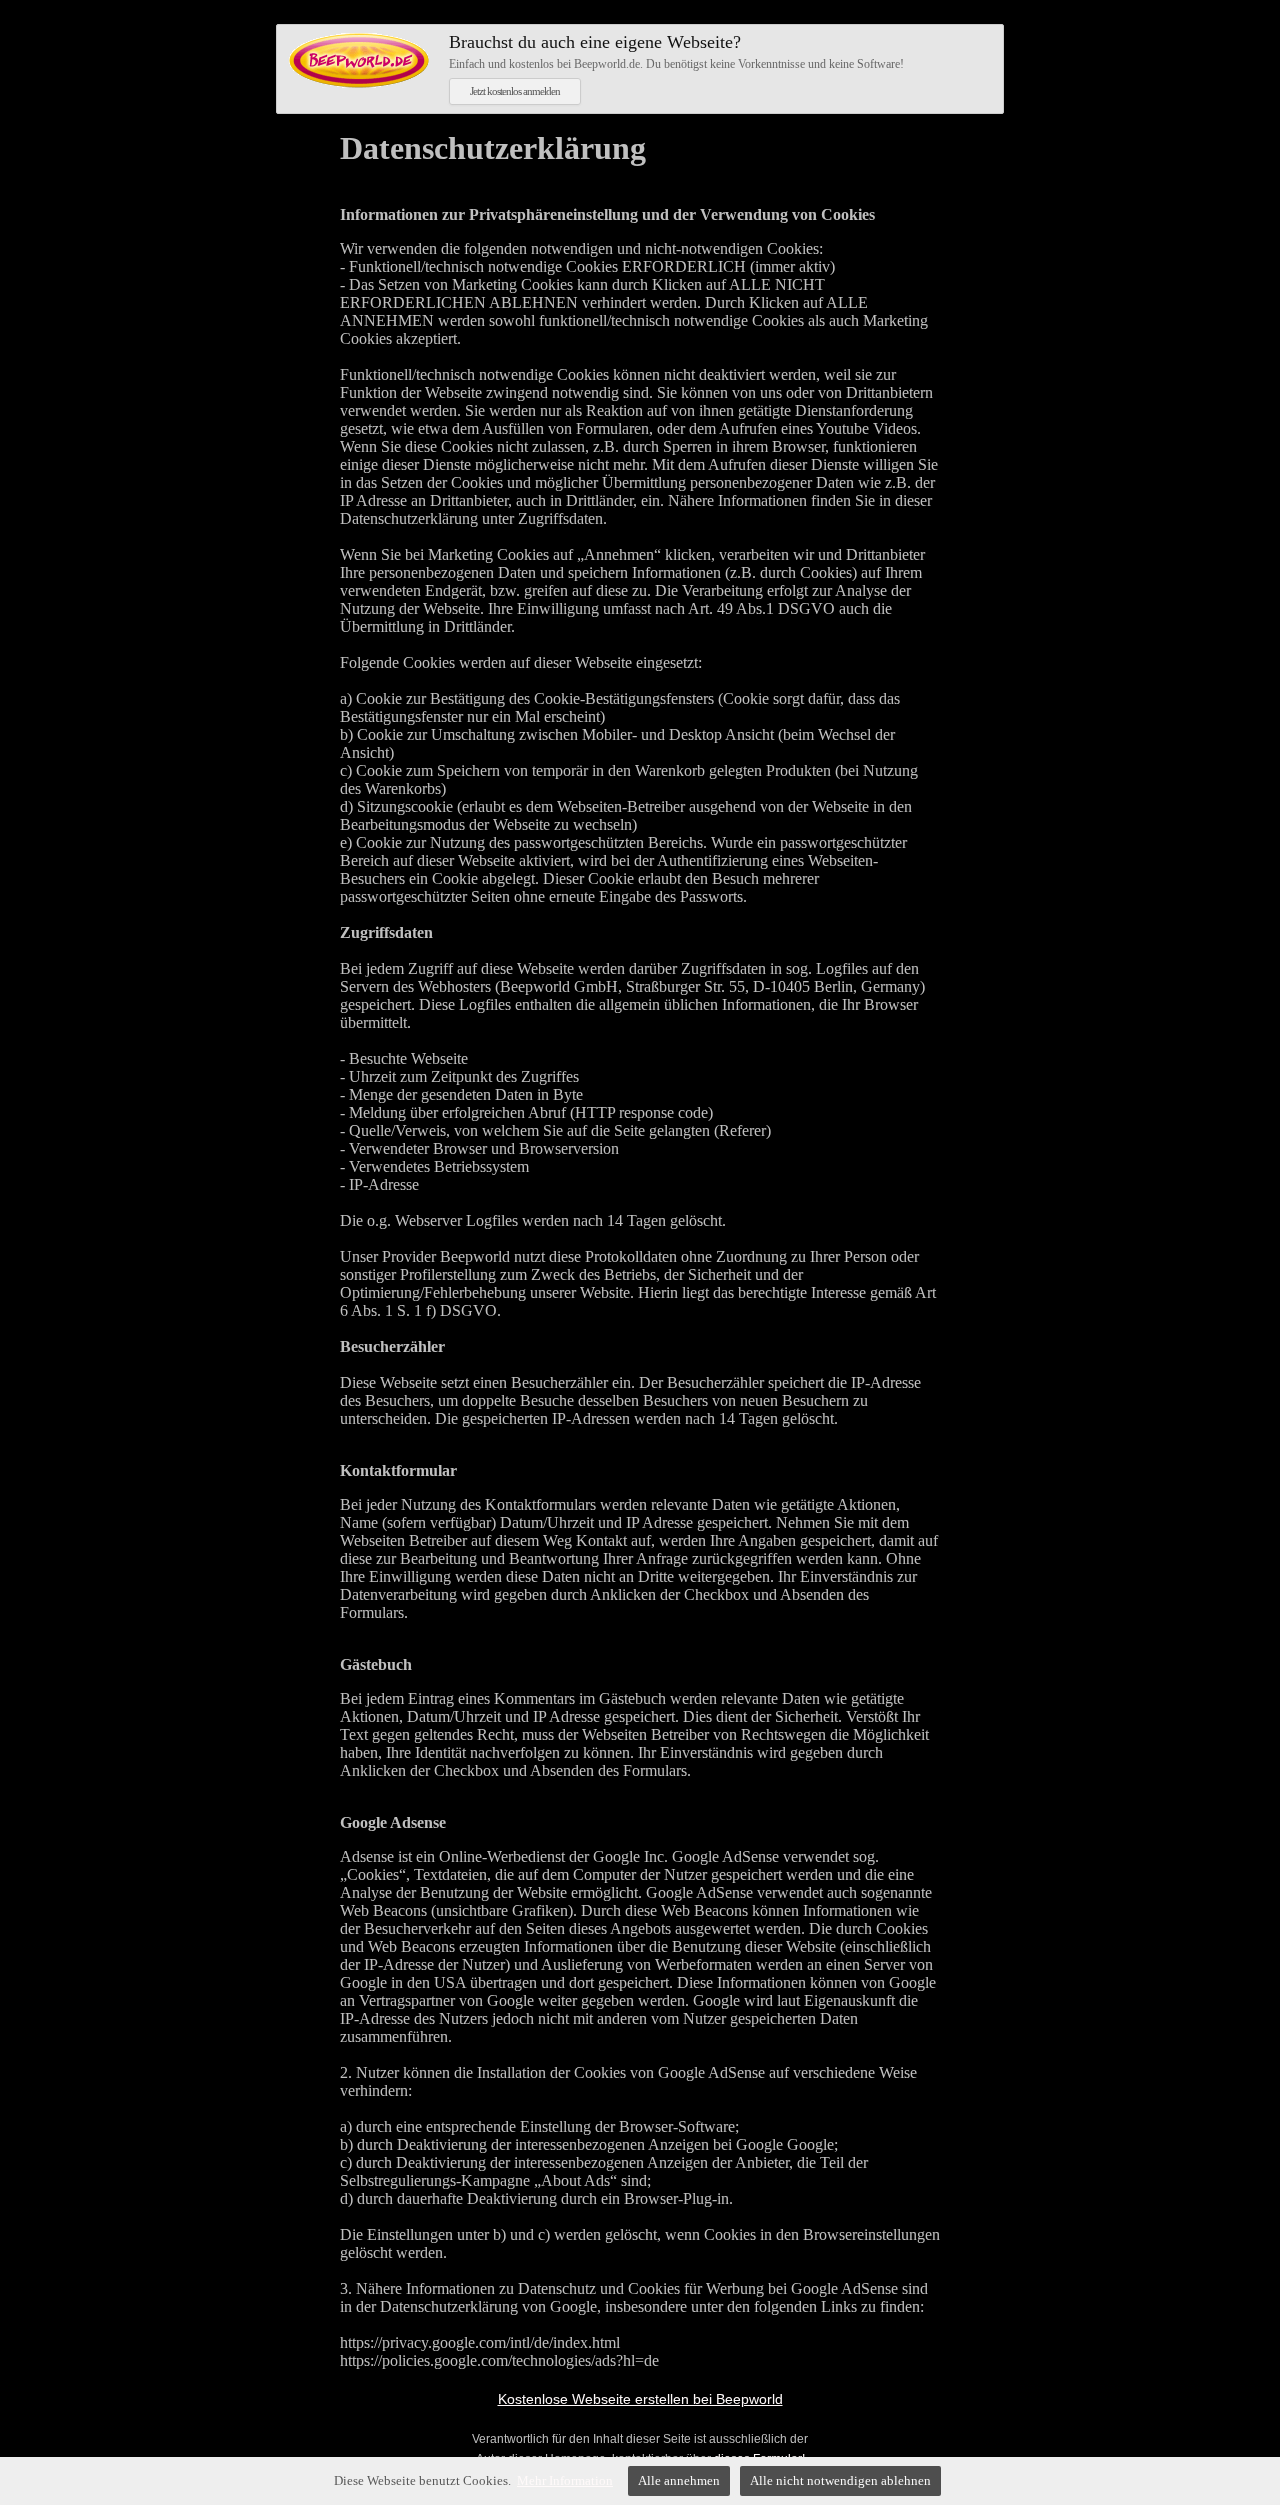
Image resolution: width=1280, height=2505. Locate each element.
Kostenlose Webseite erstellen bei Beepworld (640, 2399)
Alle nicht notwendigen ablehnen (840, 2480)
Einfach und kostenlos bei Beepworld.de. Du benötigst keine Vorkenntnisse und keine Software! (676, 51)
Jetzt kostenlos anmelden (515, 91)
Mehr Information (565, 2480)
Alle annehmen (679, 2480)
